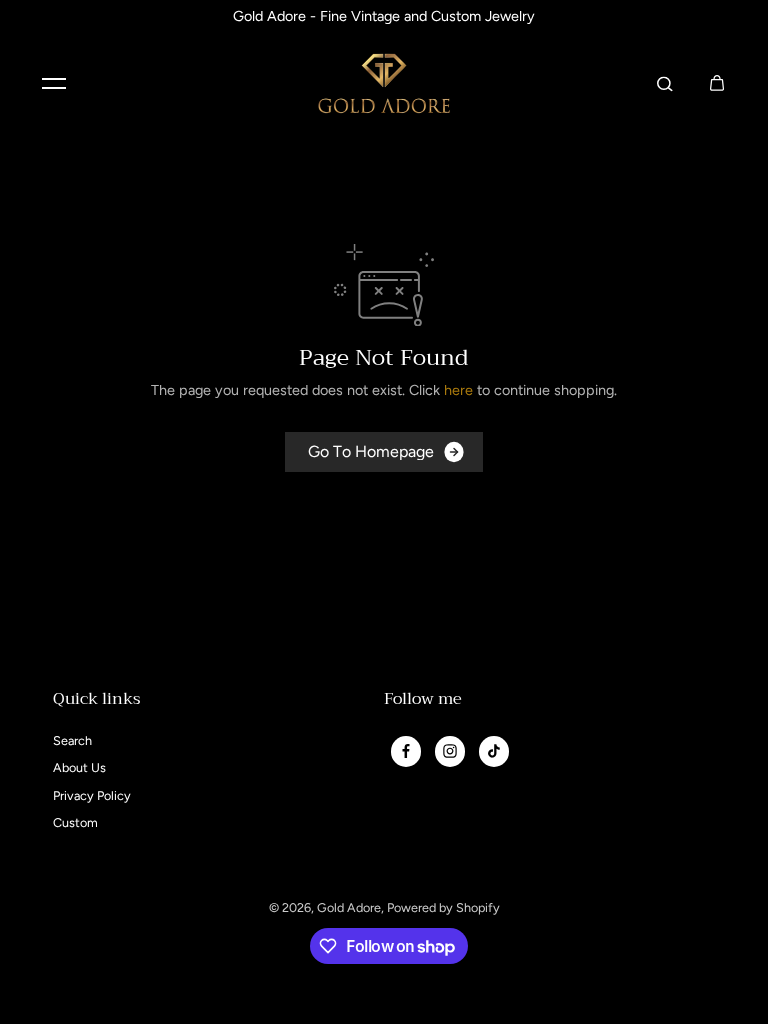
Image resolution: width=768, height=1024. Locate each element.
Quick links (97, 701)
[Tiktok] (494, 751)
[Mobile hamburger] (54, 83)
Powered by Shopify (443, 907)
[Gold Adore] (384, 83)
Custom (75, 822)
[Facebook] (406, 751)
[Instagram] (450, 751)
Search (72, 740)
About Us (79, 767)
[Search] (665, 83)
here (458, 390)
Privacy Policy (92, 795)
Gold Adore (349, 907)
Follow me (423, 701)
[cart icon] (717, 83)
